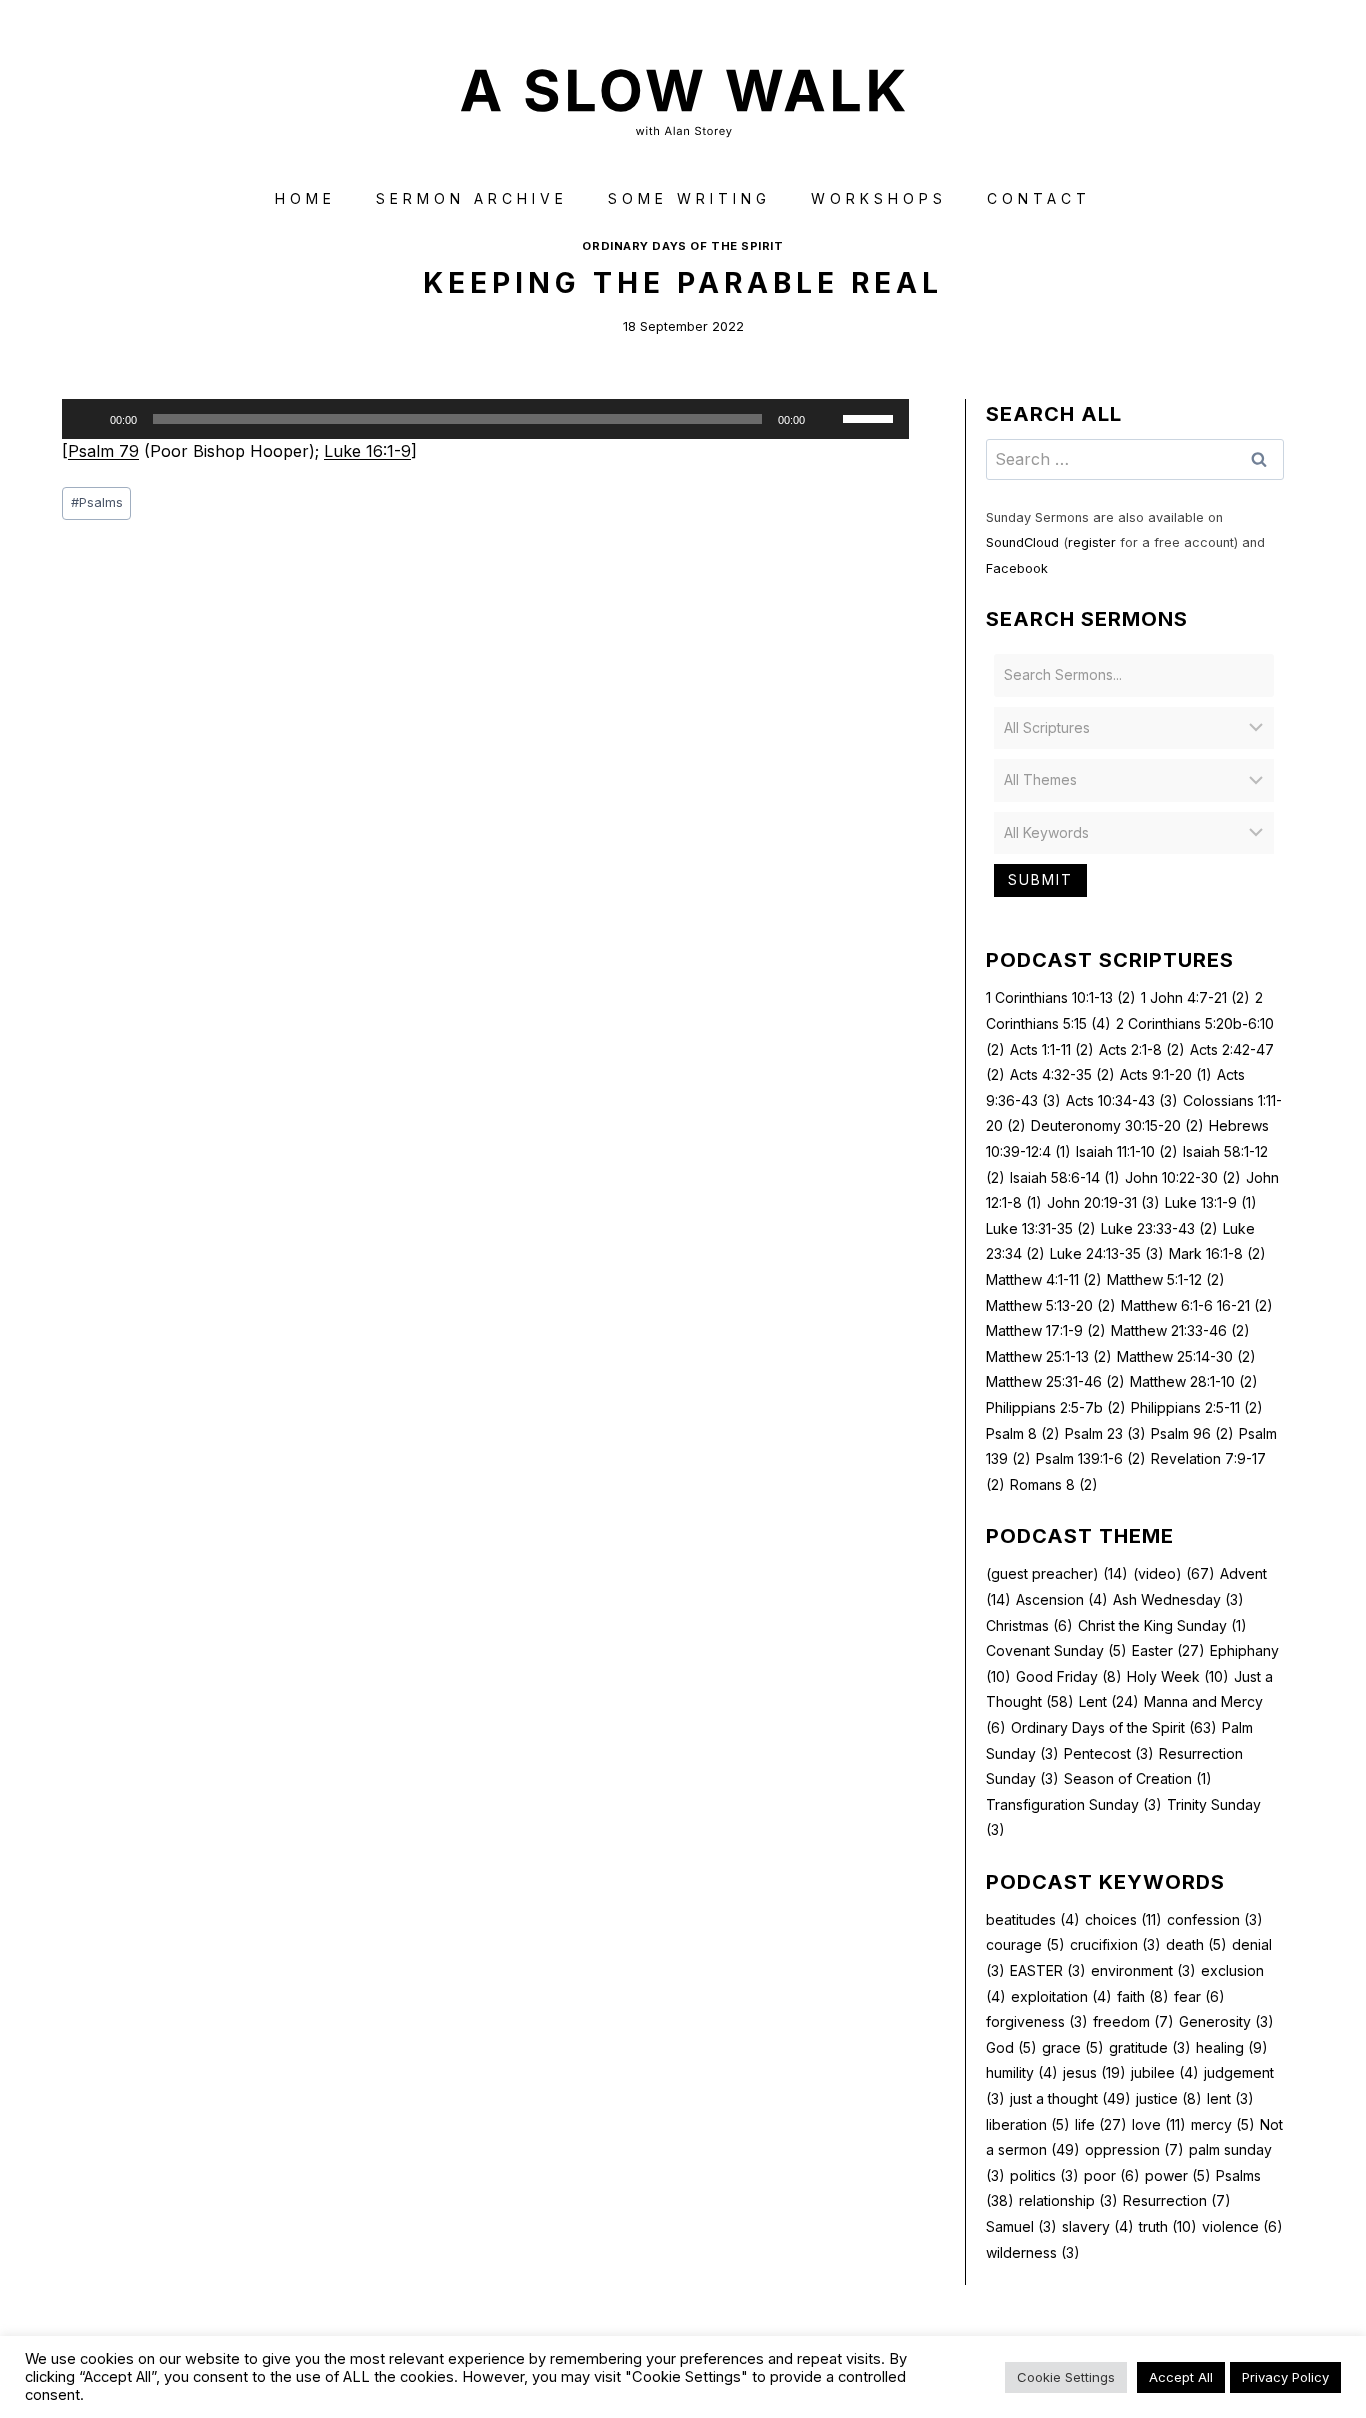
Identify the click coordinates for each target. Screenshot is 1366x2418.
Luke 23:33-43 (1159, 1228)
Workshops (879, 198)
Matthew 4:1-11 (1044, 1279)
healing (1232, 2047)
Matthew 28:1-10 (1194, 1381)
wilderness (1033, 2252)
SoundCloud (1022, 542)
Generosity (1226, 2021)
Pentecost (1109, 1753)
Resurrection (1177, 2200)
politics (1044, 2175)
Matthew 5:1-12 (1166, 1279)
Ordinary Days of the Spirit (682, 246)
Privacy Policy (1285, 2377)
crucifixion (1115, 1944)
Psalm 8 (1023, 1433)
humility (1022, 2072)
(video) (1174, 1573)
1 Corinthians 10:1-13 (1061, 997)
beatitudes (1033, 1919)
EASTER (1048, 1970)
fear (1199, 1996)
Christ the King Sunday (1162, 1625)
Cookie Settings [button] (1066, 2377)
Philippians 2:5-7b (1056, 1407)
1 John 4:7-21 (1195, 997)
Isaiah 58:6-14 (1065, 1177)
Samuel (1021, 2226)
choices (1123, 1919)
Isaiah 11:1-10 (1127, 1151)
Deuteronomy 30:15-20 (1117, 1125)
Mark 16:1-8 (1217, 1253)
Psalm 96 (1192, 1433)
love (1159, 2124)
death (1196, 1944)
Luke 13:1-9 (1211, 1202)
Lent (1109, 1701)
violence (1242, 2226)
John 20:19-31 (1103, 1202)
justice (1169, 2098)
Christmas (1029, 1625)
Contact (1039, 198)
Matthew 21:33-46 (1180, 1330)
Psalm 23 (1105, 1433)
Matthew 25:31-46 (1055, 1381)
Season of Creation (1138, 1778)
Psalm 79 (103, 451)
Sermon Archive (472, 198)
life (1101, 2124)
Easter (1168, 1650)
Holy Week (1178, 1676)
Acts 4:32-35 (1062, 1074)
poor (1112, 2175)
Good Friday (1069, 1676)
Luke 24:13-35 (1107, 1253)
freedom (1133, 2021)
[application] (485, 419)
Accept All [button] (1181, 2377)
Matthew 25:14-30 (1186, 1356)
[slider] (871, 417)
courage (1025, 1944)
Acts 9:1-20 (1166, 1074)
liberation (1028, 2124)
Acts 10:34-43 (1122, 1100)
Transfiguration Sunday (1074, 1804)
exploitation (1061, 1996)
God (1011, 2047)
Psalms (97, 502)
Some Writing (689, 198)
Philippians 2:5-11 (1197, 1407)
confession (1215, 1919)
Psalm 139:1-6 (1091, 1458)
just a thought (1070, 2098)
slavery (1098, 2226)
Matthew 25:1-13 (1049, 1356)
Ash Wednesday (1178, 1599)
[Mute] (827, 419)
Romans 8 (1054, 1484)
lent (1230, 2098)
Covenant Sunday (1056, 1650)
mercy (1223, 2124)
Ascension (1062, 1599)
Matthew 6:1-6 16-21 (1197, 1305)
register (1092, 542)
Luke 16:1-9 (367, 451)
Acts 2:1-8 (1142, 1049)
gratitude (1150, 2047)
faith (1143, 1996)
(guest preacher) (1057, 1573)
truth (1168, 2226)
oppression (1134, 2149)
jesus (1094, 2072)
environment (1143, 1970)
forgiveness (1037, 2021)
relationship (1068, 2200)
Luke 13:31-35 (1041, 1228)
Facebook (1017, 568)
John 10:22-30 (1183, 1177)
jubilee (1165, 2072)
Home (305, 198)
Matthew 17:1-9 (1046, 1330)
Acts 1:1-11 (1052, 1049)
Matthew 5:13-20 (1051, 1305)
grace (1073, 2047)
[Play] (88, 419)
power (1178, 2175)
